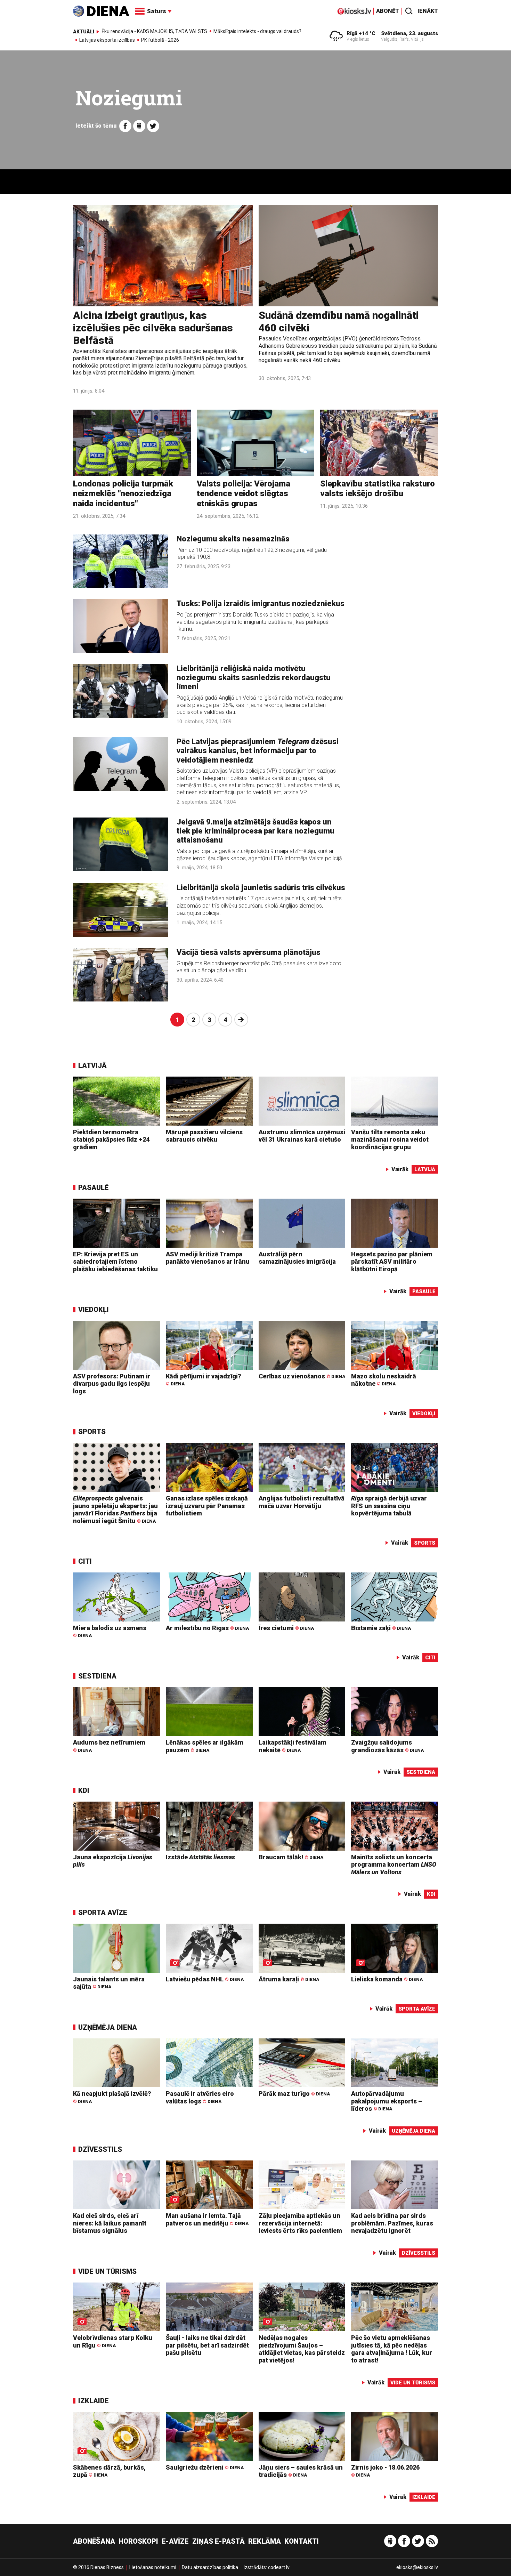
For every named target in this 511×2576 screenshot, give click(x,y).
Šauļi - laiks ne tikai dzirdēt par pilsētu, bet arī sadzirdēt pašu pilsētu (207, 2345)
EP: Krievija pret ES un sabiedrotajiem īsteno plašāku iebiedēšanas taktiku (115, 1262)
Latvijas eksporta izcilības (107, 40)
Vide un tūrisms (107, 2271)
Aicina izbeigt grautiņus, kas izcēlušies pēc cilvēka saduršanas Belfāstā (153, 328)
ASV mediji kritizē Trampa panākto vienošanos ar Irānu (208, 1258)
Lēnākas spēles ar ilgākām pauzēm (205, 1746)
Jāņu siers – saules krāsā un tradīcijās (301, 2471)
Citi (85, 1561)
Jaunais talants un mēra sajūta (109, 1983)
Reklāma (265, 2541)
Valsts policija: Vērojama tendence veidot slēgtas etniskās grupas (244, 494)
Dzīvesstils (100, 2149)
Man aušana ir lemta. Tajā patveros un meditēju (207, 2219)
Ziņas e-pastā (218, 2541)
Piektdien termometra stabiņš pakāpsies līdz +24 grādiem (111, 1140)
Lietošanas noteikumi (153, 2567)
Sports (92, 1432)
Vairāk (400, 1169)
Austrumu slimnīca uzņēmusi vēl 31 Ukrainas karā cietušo (302, 1136)
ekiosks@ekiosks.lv (417, 2567)
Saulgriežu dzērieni (205, 2467)
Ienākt (428, 11)
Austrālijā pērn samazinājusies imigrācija (297, 1258)
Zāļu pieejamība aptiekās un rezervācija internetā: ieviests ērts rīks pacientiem (300, 2223)
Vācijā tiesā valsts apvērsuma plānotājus (249, 952)
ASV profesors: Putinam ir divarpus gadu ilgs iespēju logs (112, 1384)
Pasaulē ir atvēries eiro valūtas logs (200, 2097)
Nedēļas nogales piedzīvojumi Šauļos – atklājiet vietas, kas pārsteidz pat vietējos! (302, 2349)
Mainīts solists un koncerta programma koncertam (394, 1865)
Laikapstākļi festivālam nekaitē (293, 1746)
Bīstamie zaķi (381, 1628)
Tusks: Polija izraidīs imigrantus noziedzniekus (261, 603)
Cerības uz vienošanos (302, 1376)
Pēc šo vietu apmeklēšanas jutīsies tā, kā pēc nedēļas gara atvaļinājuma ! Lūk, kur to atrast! (392, 2349)
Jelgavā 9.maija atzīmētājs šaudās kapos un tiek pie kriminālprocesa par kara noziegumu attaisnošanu (255, 831)
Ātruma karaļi (289, 1979)
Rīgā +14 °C (361, 33)
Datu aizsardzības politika (210, 2567)
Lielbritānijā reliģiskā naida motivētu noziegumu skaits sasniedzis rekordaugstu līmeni (254, 678)
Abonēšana (94, 2541)
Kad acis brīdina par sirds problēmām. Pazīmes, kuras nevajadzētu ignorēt (392, 2223)
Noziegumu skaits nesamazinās (233, 539)
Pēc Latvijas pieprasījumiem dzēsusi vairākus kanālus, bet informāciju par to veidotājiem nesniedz (258, 751)
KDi (84, 1790)
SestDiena (97, 1676)
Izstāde (200, 1857)
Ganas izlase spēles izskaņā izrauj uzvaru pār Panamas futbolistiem (207, 1506)
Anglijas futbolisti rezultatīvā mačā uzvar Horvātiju (302, 1502)
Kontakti (302, 2541)
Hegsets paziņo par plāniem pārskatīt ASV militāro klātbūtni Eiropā (392, 1262)
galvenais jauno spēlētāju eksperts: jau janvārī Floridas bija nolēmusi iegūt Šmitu (115, 1510)
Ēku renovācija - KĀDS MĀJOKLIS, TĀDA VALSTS (154, 31)
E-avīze (175, 2541)
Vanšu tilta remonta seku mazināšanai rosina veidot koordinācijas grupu (390, 1140)
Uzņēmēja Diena (108, 2027)
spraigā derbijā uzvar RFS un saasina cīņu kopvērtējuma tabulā (389, 1506)
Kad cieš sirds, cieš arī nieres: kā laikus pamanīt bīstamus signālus (110, 2223)
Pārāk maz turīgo (294, 2094)
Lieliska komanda (387, 1979)
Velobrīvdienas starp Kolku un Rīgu (113, 2341)
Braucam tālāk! (291, 1857)
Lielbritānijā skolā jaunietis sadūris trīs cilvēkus (261, 888)
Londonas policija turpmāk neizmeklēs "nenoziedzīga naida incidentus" (123, 494)
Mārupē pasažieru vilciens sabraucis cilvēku (204, 1136)
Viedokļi (94, 1310)
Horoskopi (138, 2541)
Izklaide (94, 2401)
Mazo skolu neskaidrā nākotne (384, 1380)
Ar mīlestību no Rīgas (207, 1628)
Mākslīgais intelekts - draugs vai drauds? (257, 31)
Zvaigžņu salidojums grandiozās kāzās (387, 1746)
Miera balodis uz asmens (110, 1631)
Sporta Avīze (103, 1913)
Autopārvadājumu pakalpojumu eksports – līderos (387, 2101)
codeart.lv (279, 2567)
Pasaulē (93, 1188)
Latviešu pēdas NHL (205, 1979)
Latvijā (92, 1065)
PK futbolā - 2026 (160, 40)
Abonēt (388, 11)
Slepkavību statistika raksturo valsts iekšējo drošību (378, 489)
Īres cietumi (286, 1628)
